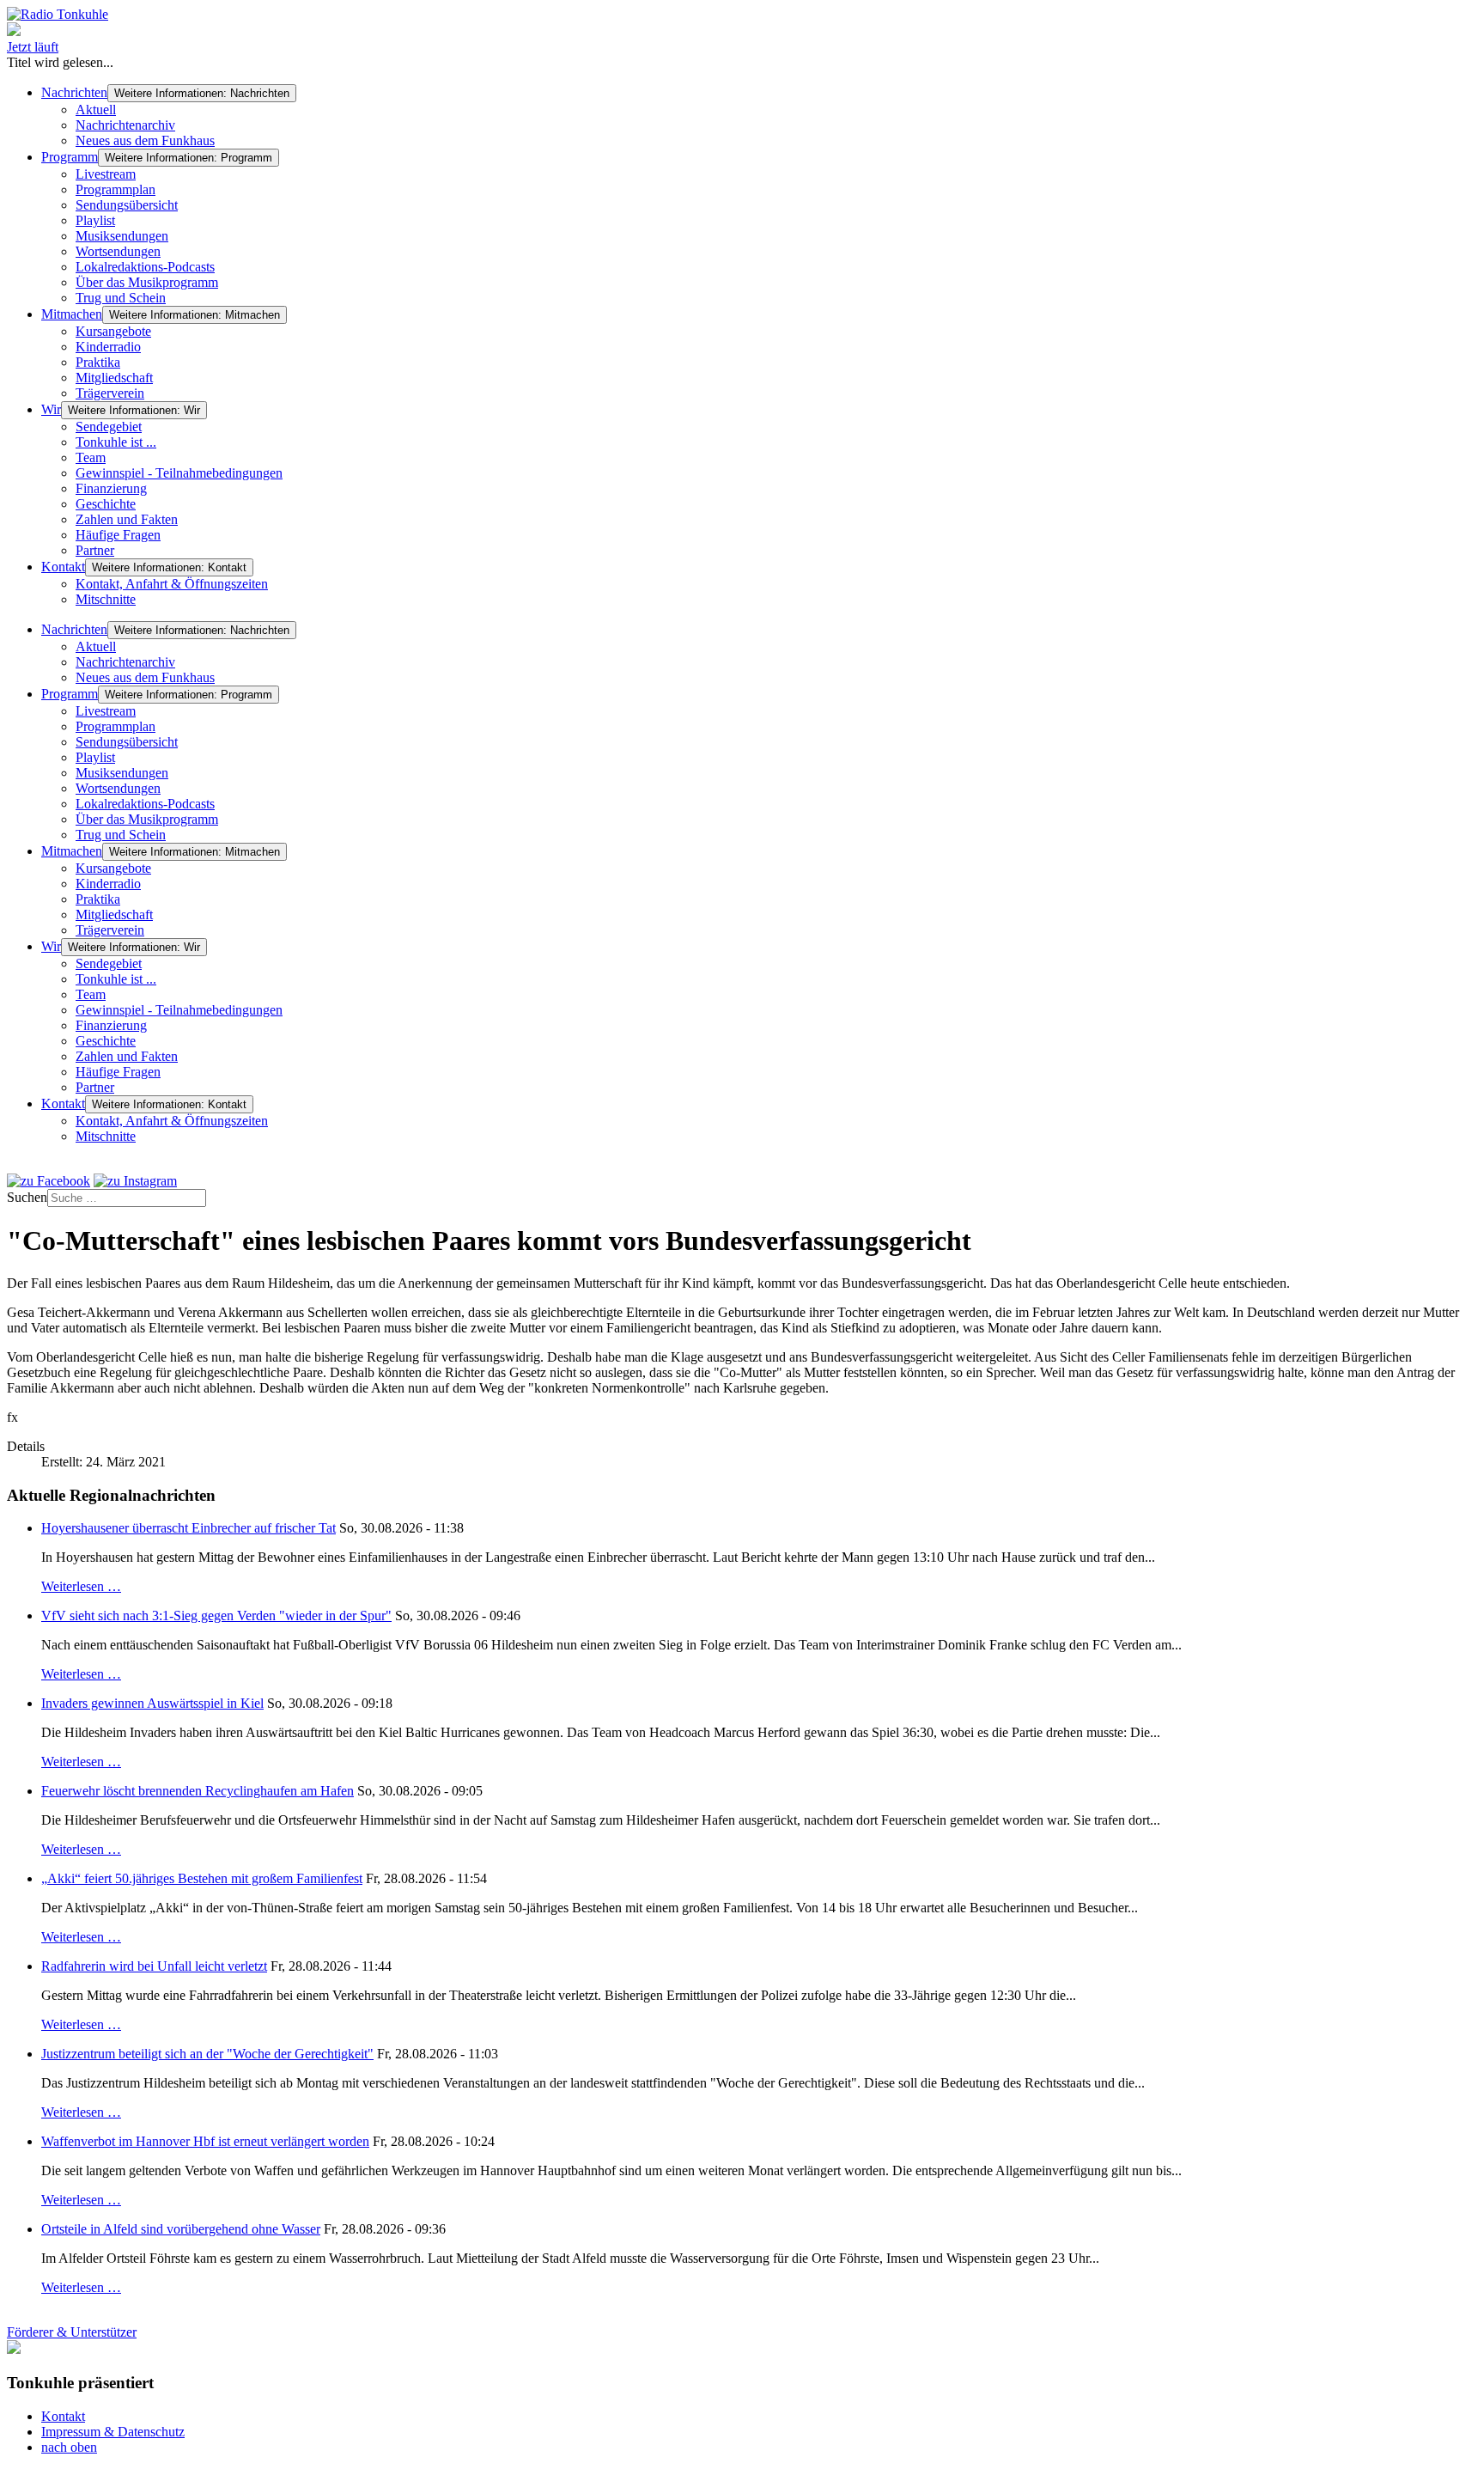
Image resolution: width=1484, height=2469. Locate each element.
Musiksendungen (122, 236)
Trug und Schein (121, 298)
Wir (51, 409)
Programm (70, 157)
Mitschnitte (106, 599)
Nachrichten (74, 92)
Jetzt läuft (33, 47)
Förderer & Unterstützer (72, 2332)
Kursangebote (113, 331)
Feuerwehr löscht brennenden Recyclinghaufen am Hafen (198, 1791)
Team (91, 457)
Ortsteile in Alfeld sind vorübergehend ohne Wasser (181, 2229)
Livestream (106, 174)
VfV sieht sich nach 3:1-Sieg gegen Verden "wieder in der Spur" (216, 1616)
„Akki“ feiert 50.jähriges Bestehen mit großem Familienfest (202, 1878)
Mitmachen (72, 314)
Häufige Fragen (118, 535)
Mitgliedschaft (114, 378)
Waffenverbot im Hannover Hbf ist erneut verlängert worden (205, 2141)
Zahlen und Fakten (127, 519)
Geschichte (106, 504)
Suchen (27, 1197)
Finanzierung (111, 488)
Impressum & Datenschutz (113, 2432)
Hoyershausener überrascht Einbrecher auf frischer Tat (189, 1528)
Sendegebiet (109, 427)
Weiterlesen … (81, 1586)
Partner (95, 550)
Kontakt (63, 567)
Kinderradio (108, 347)
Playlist (95, 220)
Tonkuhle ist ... (116, 442)
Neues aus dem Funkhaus (145, 140)
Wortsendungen (118, 251)
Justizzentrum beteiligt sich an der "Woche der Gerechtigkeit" (207, 2054)
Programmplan (116, 189)
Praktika (98, 362)
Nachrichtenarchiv (125, 125)
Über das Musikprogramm (147, 282)
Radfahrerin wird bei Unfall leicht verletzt (154, 1966)
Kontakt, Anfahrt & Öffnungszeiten (172, 584)
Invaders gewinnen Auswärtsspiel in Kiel (152, 1703)
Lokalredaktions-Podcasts (145, 267)
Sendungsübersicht (127, 205)
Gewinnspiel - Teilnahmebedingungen (179, 473)
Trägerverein (110, 393)
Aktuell (96, 110)
